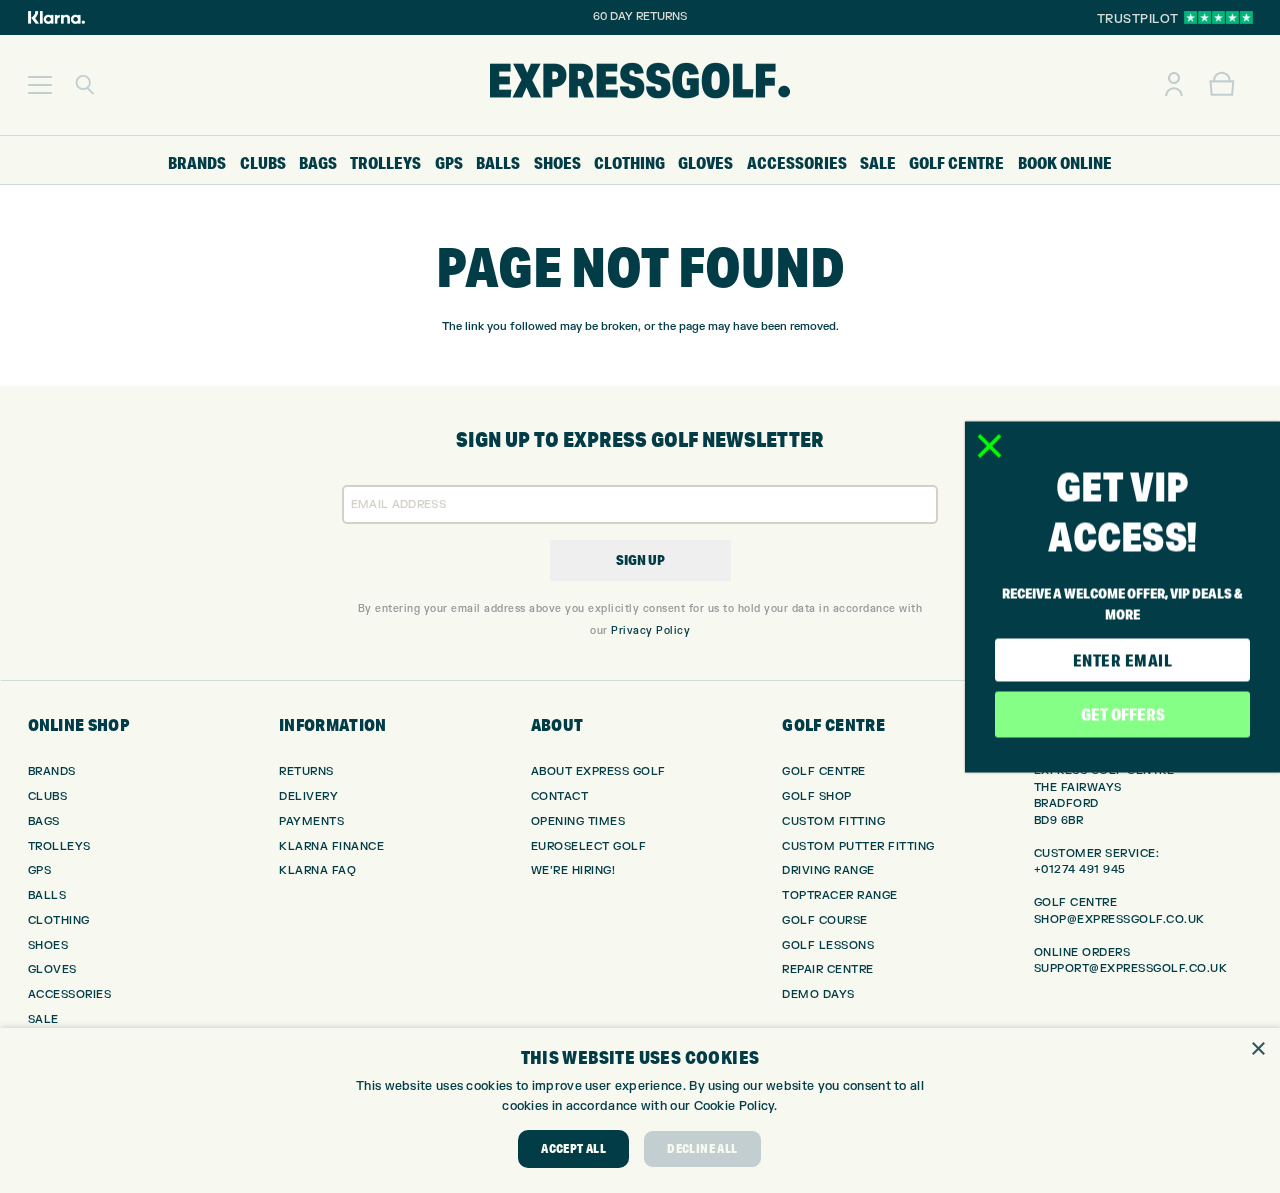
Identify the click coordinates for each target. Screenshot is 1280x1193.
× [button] (1257, 1049)
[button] (40, 85)
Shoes (48, 945)
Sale (43, 1019)
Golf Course (825, 920)
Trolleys (59, 846)
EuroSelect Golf (589, 846)
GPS (40, 870)
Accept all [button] (573, 1148)
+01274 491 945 (1080, 869)
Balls (47, 895)
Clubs (48, 796)
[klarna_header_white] (56, 17)
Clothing (59, 920)
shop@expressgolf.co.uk (1119, 919)
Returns (306, 771)
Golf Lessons (828, 945)
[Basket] (1222, 85)
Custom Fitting (833, 821)
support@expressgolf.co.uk (1131, 968)
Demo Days (818, 994)
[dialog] (640, 1110)
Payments (311, 821)
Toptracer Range (840, 895)
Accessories (70, 994)
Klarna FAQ (317, 870)
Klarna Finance (331, 846)
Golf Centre (824, 771)
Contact (560, 796)
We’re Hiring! (573, 870)
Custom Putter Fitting (858, 846)
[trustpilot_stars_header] (1218, 17)
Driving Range (828, 870)
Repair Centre (828, 969)
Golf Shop (817, 796)
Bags (44, 821)
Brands (52, 771)
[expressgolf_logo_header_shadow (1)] (640, 85)
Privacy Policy (650, 630)
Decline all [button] (702, 1148)
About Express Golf (598, 771)
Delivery (308, 796)
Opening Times (578, 821)
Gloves (52, 969)
